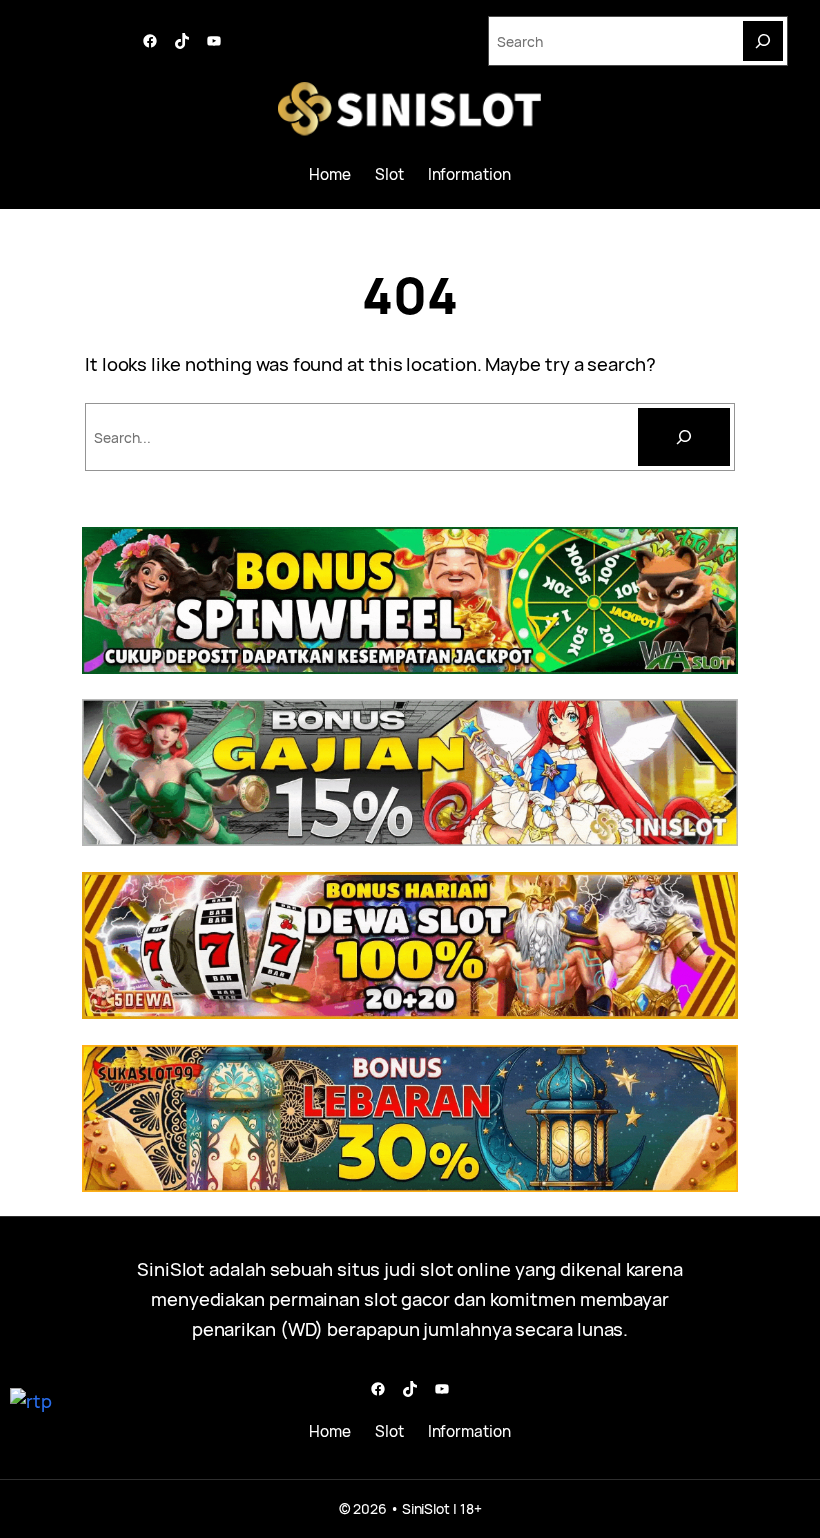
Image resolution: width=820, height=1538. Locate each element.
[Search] (763, 41)
